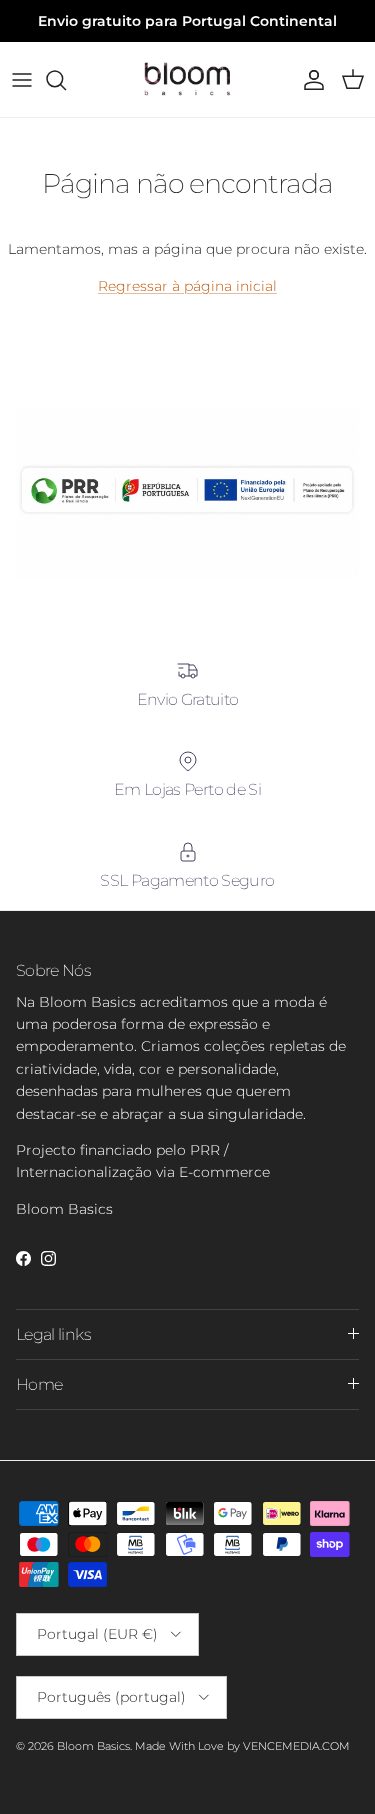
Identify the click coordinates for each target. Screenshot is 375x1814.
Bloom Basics (93, 1746)
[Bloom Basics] (188, 79)
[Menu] (22, 80)
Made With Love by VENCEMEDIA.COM (242, 1746)
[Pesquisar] (66, 80)
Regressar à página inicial (187, 286)
